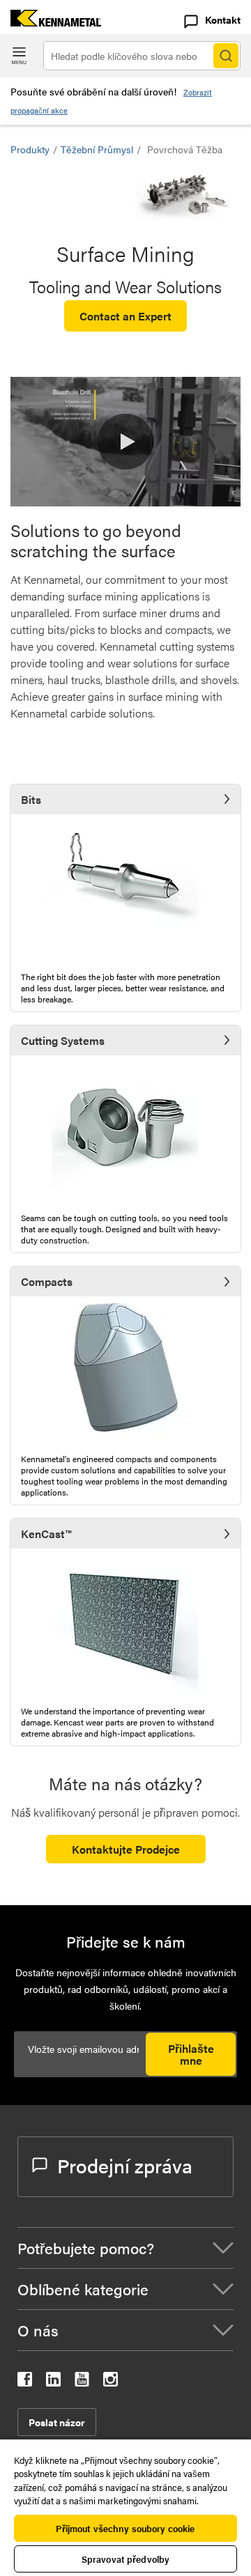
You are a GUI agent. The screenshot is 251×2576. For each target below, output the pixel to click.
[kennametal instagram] (111, 2382)
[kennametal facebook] (25, 2382)
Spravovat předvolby (125, 2559)
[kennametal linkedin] (53, 2382)
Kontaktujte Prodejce (126, 1849)
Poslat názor (57, 2422)
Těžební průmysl (97, 149)
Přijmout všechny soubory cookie (125, 2528)
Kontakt (223, 20)
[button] (125, 442)
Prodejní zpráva (125, 2165)
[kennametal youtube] (82, 2382)
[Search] (226, 56)
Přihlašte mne (191, 2054)
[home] (51, 22)
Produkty (30, 149)
